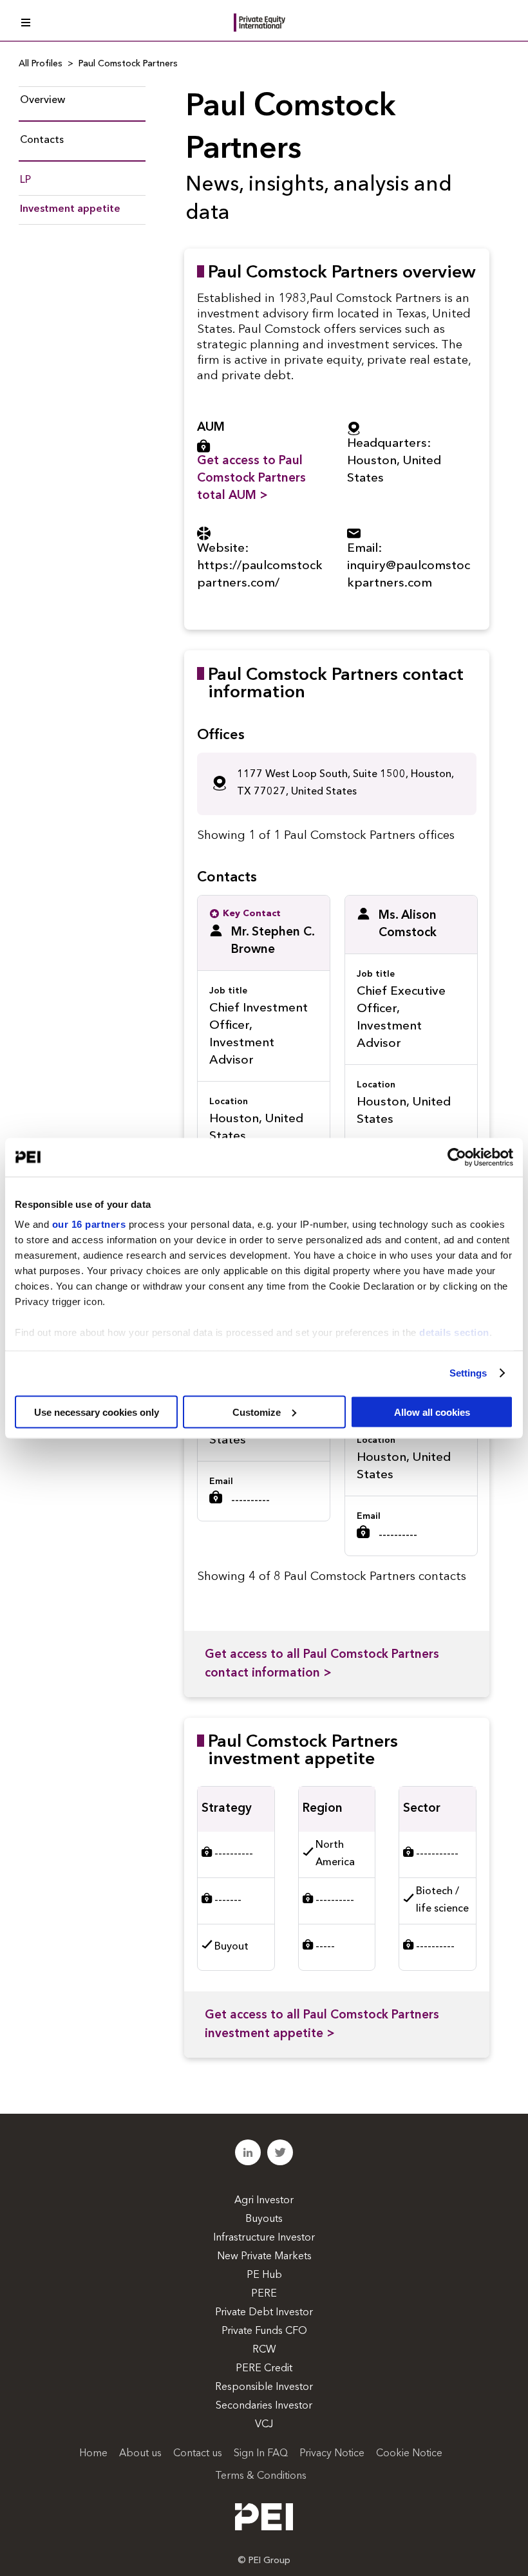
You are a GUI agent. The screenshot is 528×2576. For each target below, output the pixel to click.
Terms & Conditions (261, 2476)
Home (93, 2454)
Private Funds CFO (264, 2331)
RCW (264, 2350)
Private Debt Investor (264, 2313)
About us (140, 2454)
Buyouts (264, 2219)
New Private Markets (264, 2257)
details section (454, 1332)
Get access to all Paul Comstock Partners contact (322, 1664)
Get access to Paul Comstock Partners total (251, 479)
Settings (468, 1373)
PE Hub (264, 2275)
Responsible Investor (264, 2387)
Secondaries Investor (264, 2406)
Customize (257, 1412)
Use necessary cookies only (97, 1412)
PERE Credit (264, 2369)
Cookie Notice (409, 2454)
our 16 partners (89, 1224)
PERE (264, 2294)
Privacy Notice (332, 2454)
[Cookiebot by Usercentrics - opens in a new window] (457, 1157)
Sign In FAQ (261, 2454)
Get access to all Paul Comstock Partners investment (322, 2025)
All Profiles (41, 64)
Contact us (198, 2454)
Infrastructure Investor (264, 2238)
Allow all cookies (432, 1412)
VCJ (264, 2425)
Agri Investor (264, 2201)
